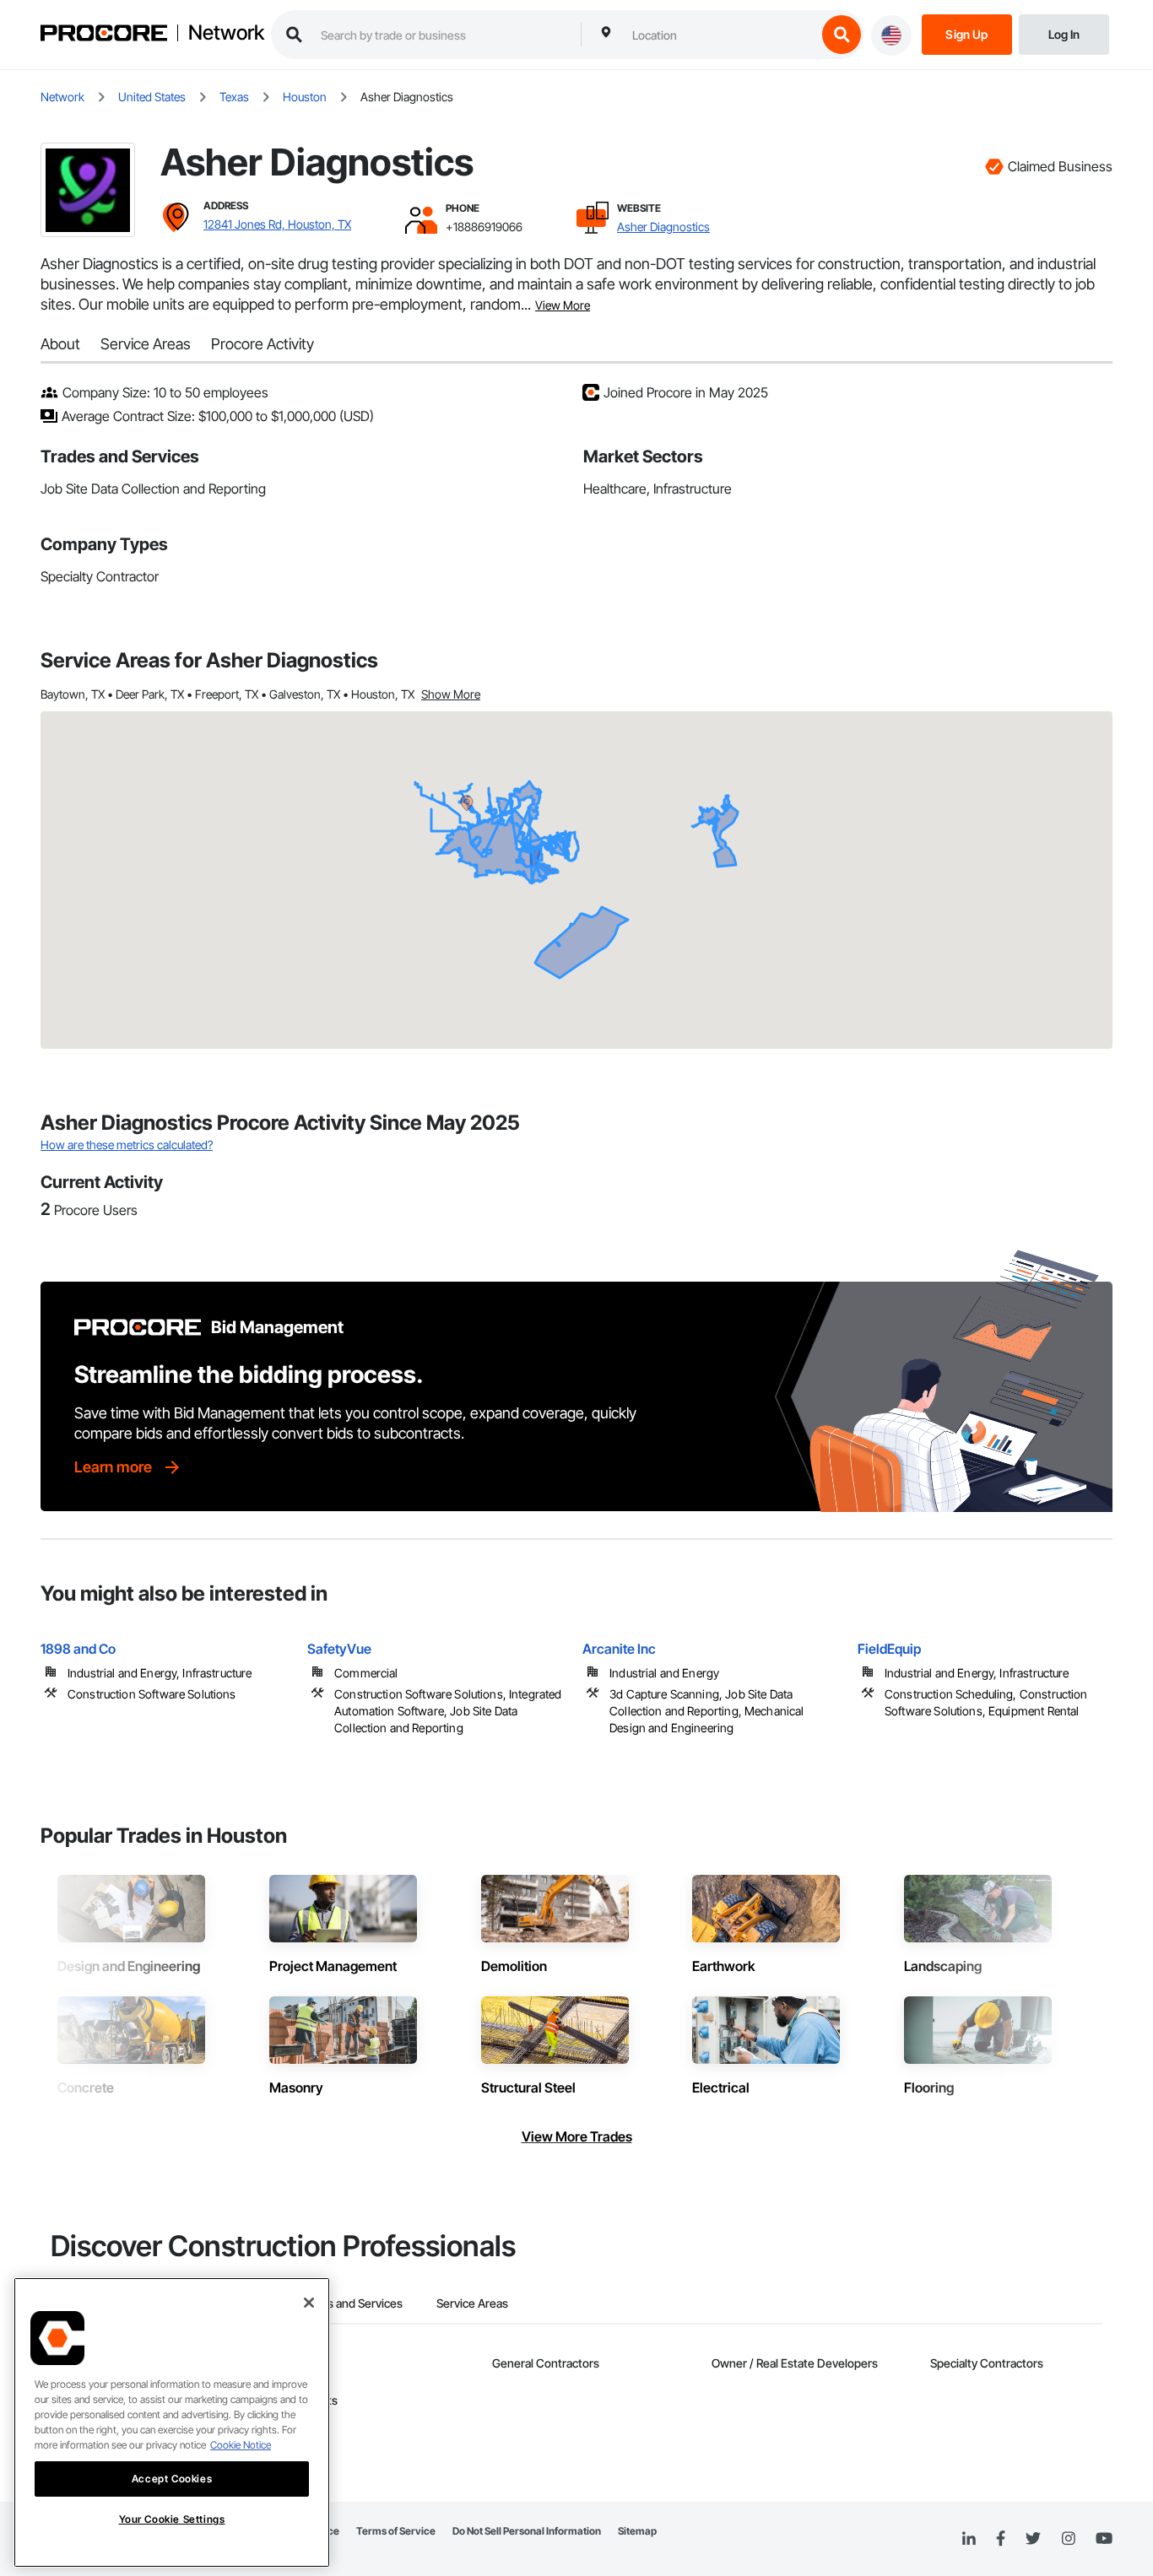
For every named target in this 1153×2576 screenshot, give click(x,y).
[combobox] (720, 35)
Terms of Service (396, 2531)
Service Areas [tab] (472, 2303)
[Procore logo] (104, 35)
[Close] (309, 2303)
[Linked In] (969, 2539)
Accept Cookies (172, 2479)
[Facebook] (1001, 2539)
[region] (172, 2422)
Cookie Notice (241, 2445)
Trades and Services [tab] (350, 2303)
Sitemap (637, 2531)
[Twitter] (1033, 2539)
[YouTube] (1104, 2539)
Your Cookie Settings (172, 2519)
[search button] (842, 35)
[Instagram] (1068, 2539)
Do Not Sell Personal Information (527, 2531)
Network (226, 33)
